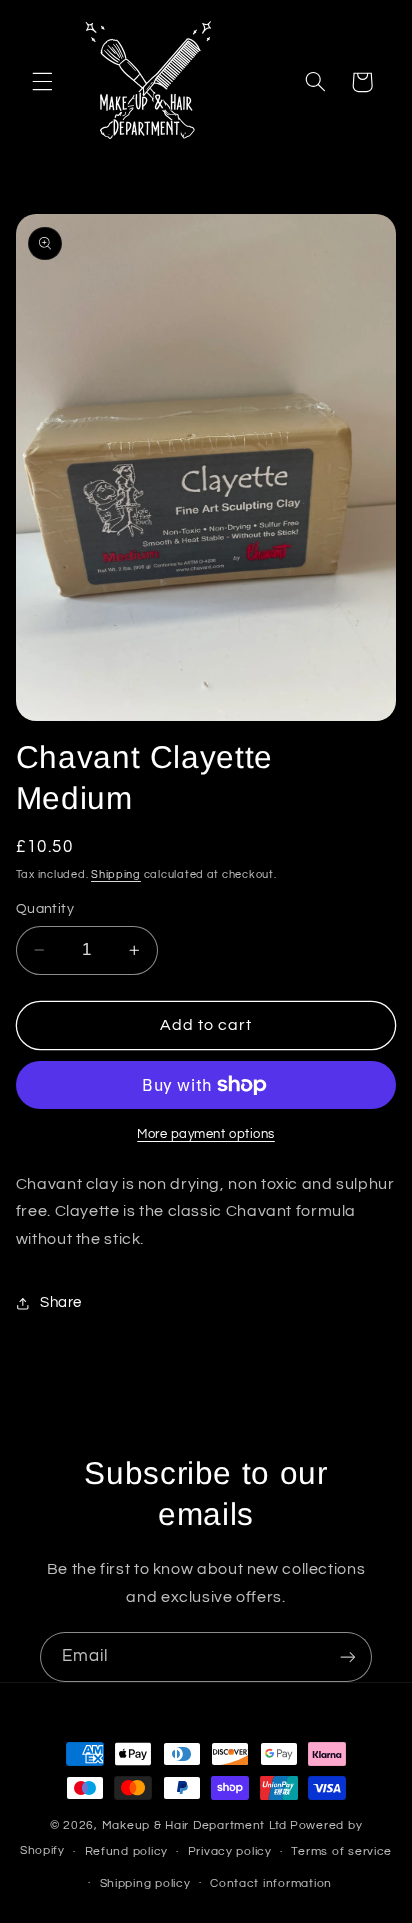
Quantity (45, 909)
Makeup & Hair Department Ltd (195, 1825)
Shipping (116, 874)
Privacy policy (230, 1851)
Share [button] (61, 1302)
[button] (42, 82)
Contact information (271, 1883)
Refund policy (127, 1851)
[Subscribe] (348, 1656)
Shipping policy (145, 1883)
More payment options (206, 1134)
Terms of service (341, 1851)
